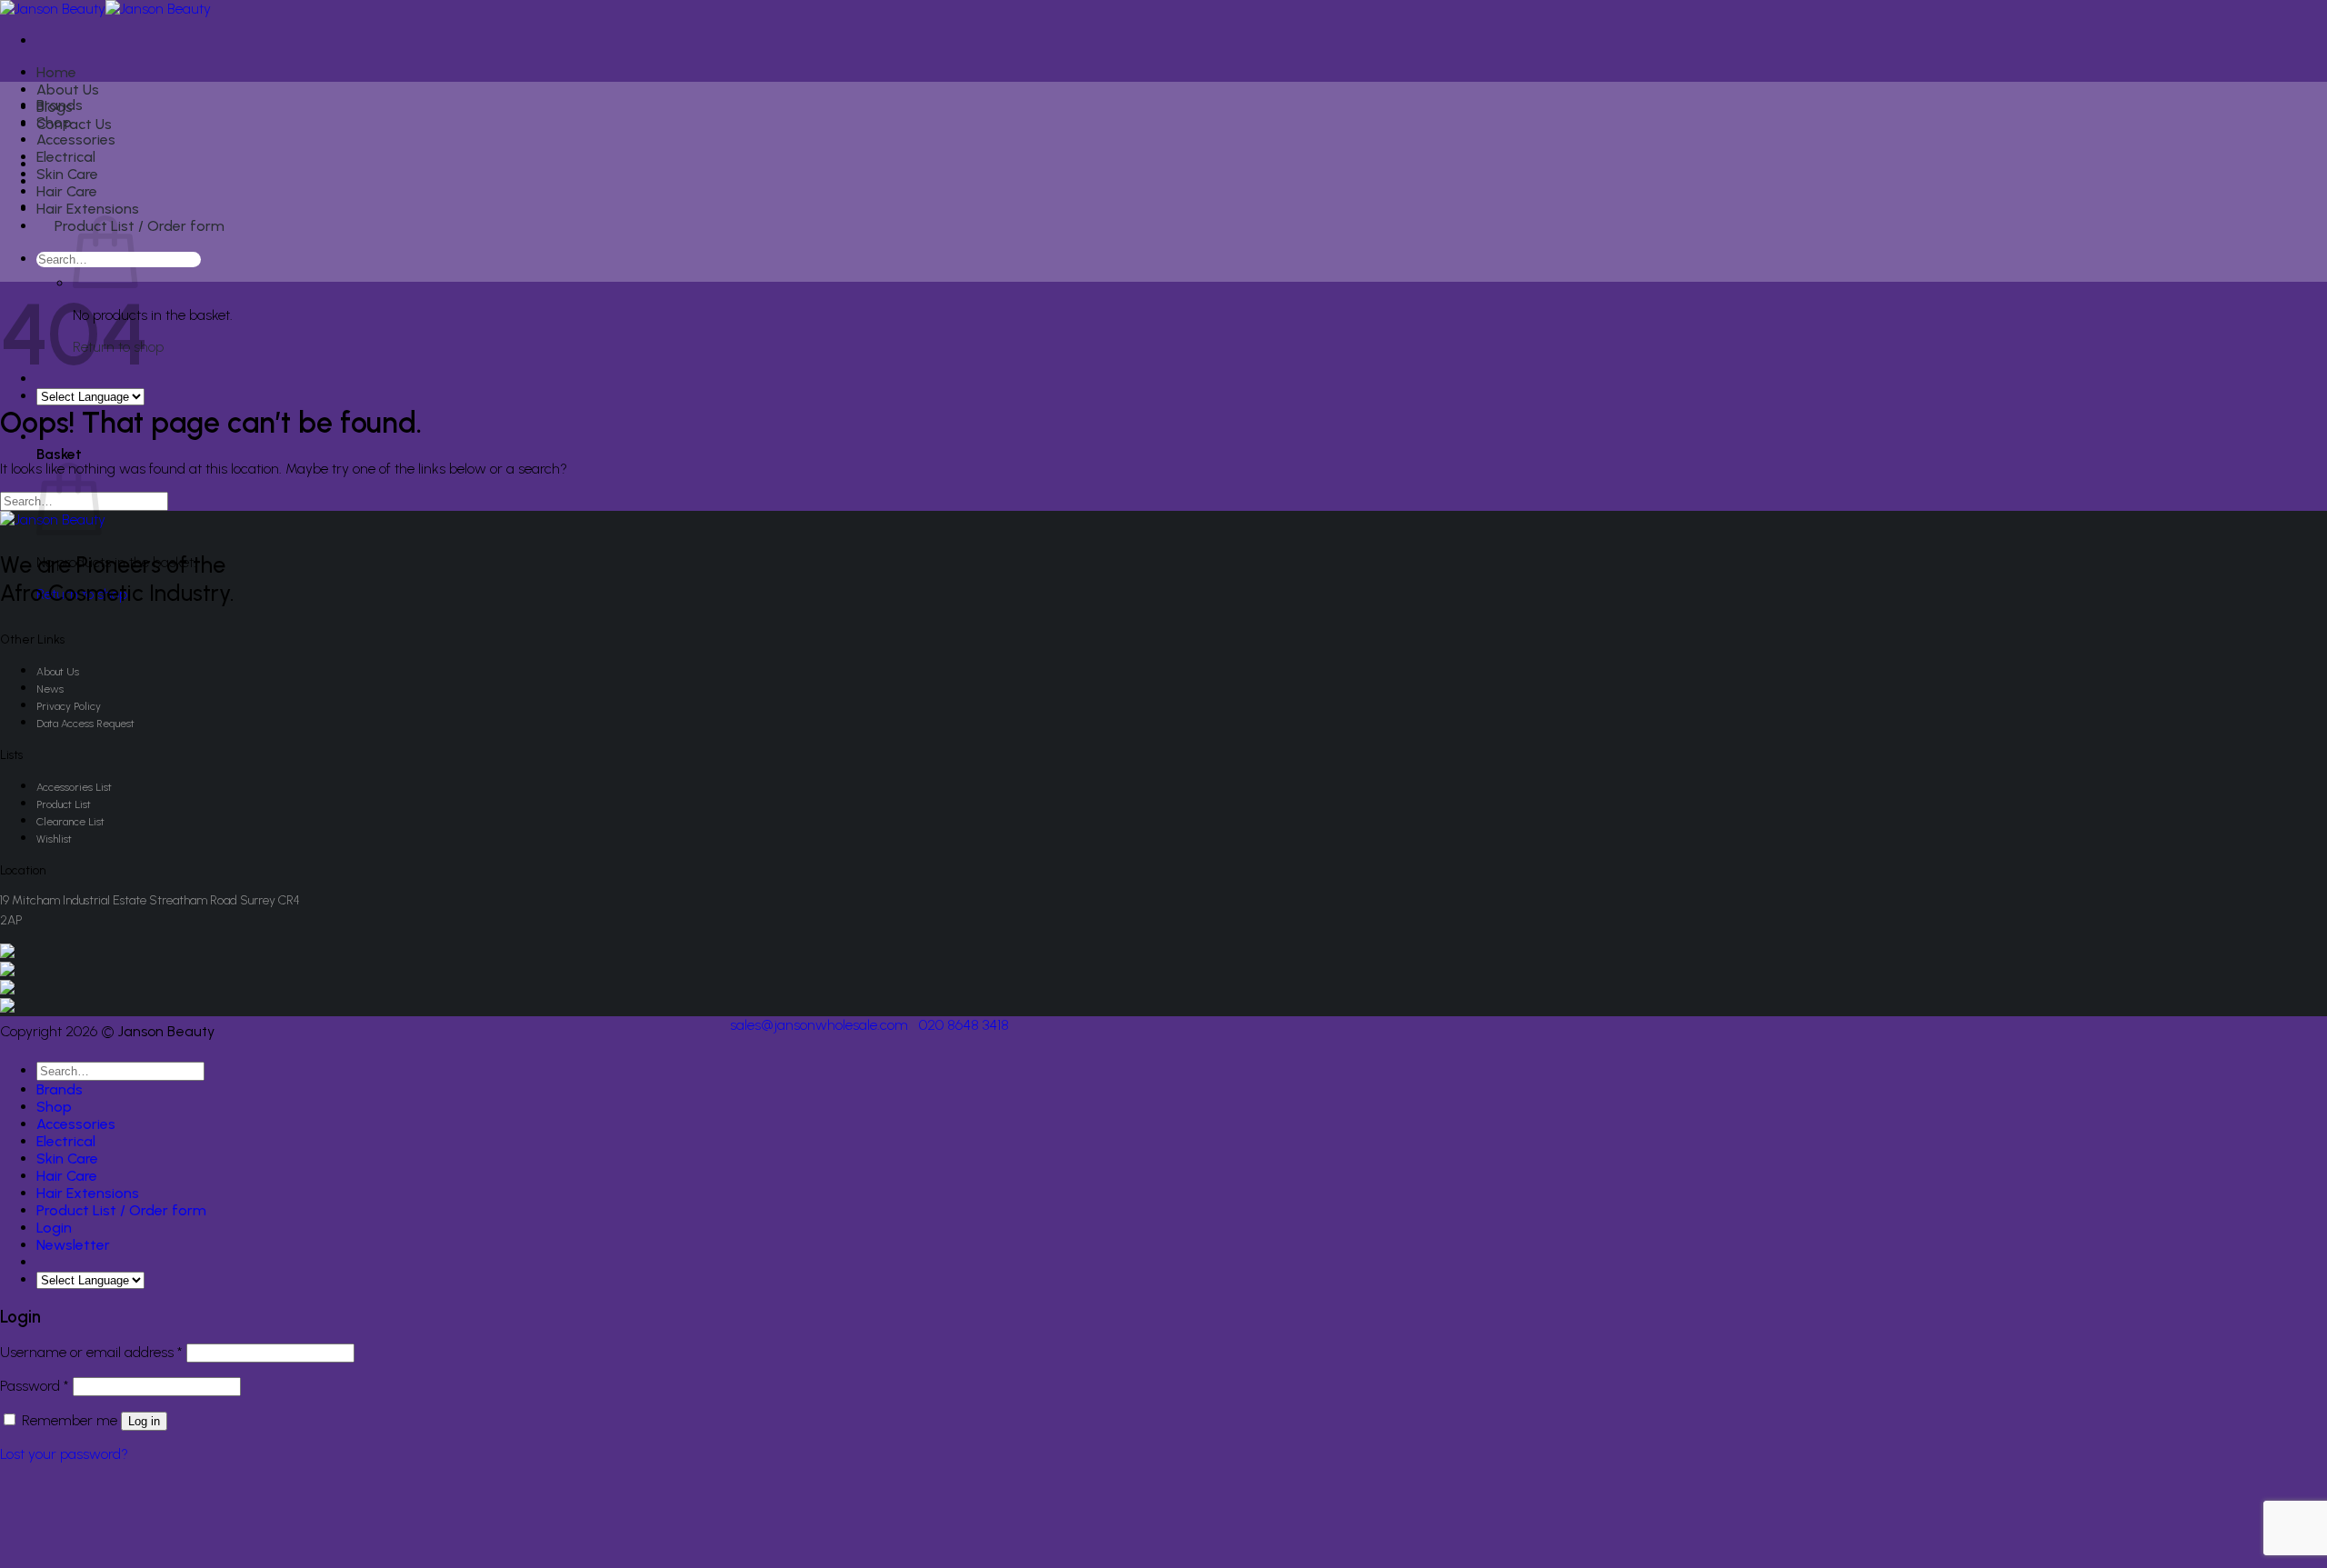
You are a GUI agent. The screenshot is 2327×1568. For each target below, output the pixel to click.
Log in (144, 1421)
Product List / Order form (140, 226)
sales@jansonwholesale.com (819, 1025)
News (50, 689)
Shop (54, 122)
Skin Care (67, 174)
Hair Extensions (88, 209)
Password (35, 1386)
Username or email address (91, 1352)
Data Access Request (85, 724)
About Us (68, 90)
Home (56, 72)
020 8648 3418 (964, 1025)
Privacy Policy (69, 706)
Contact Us (74, 124)
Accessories (76, 140)
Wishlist (54, 839)
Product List (64, 804)
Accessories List (74, 787)
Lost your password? (64, 1454)
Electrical (66, 157)
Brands (60, 105)
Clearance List (70, 822)
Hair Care (67, 191)
